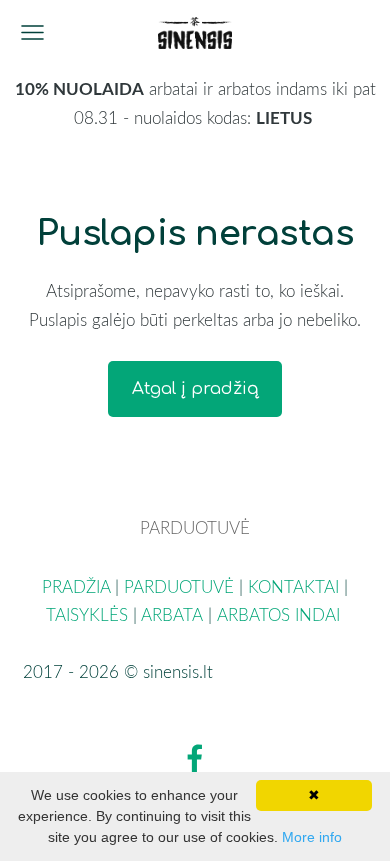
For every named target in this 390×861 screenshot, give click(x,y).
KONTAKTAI (293, 586)
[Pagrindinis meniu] (32, 32)
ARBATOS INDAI (281, 614)
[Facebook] (195, 758)
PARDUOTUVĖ (179, 586)
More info (312, 837)
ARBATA (172, 614)
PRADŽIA (76, 586)
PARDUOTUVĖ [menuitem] (195, 527)
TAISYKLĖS (87, 614)
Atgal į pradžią (195, 388)
